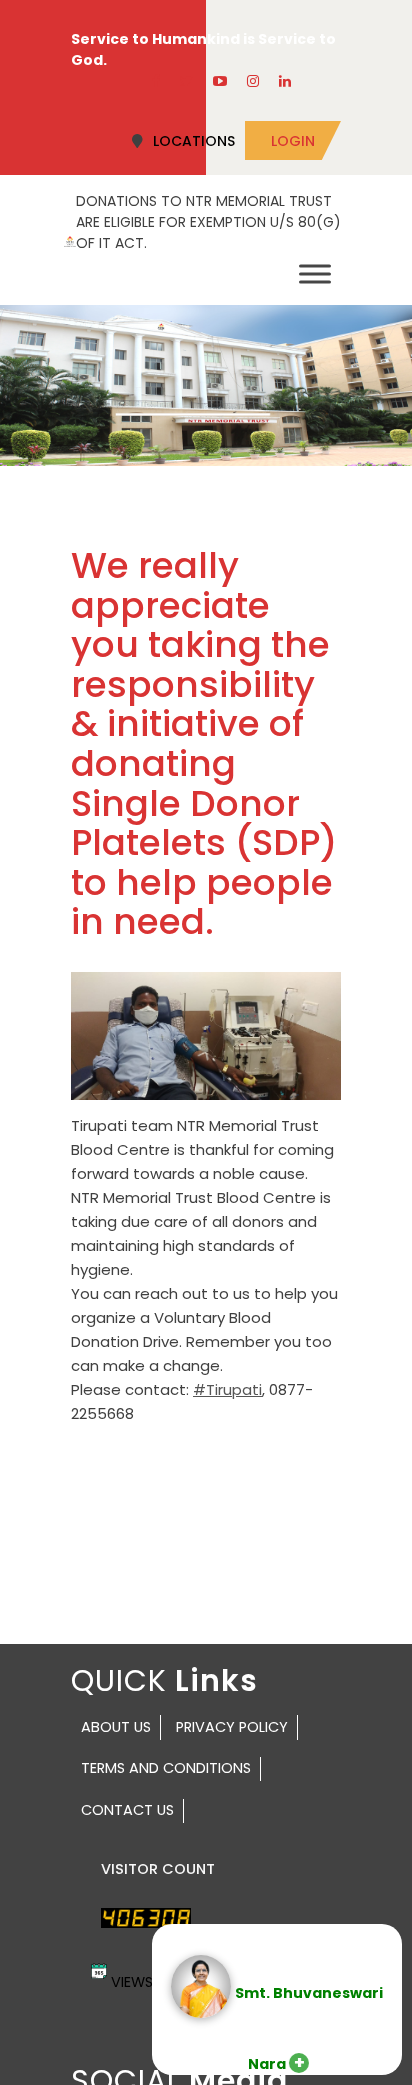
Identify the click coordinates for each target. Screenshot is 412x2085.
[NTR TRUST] (70, 240)
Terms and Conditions (166, 1768)
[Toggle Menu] (315, 273)
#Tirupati (227, 1389)
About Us (116, 1727)
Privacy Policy (232, 1727)
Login (293, 141)
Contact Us (127, 1810)
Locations (194, 141)
